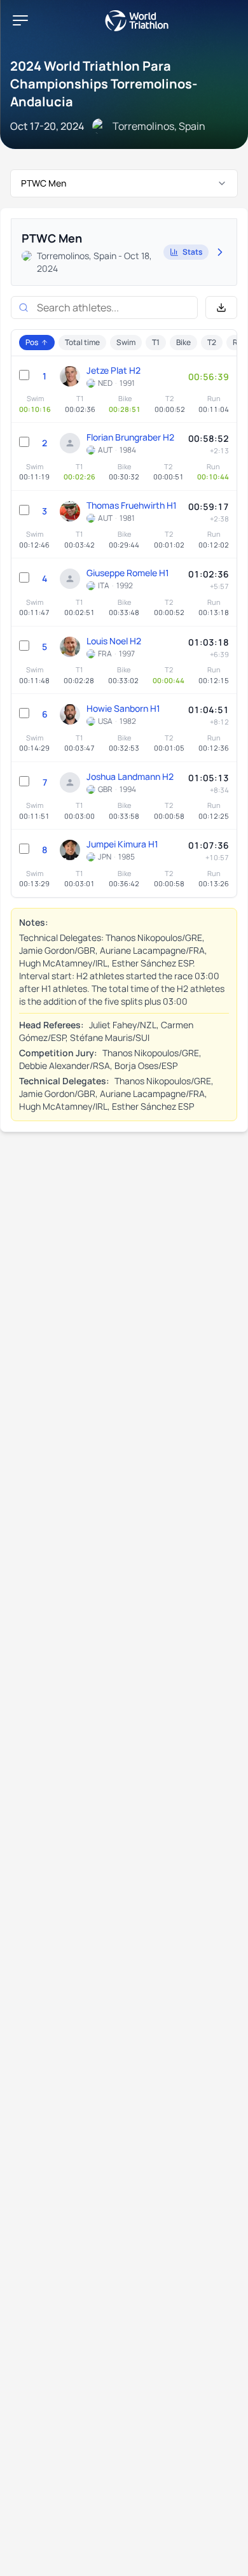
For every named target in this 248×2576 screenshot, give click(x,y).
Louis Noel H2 (114, 641)
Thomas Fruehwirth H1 (132, 505)
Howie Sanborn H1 (123, 708)
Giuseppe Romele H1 (128, 573)
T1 (156, 342)
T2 (212, 342)
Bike (183, 342)
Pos (32, 342)
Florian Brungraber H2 (130, 437)
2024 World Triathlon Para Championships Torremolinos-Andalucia (104, 84)
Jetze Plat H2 (114, 370)
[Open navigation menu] (20, 20)
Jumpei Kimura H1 (122, 844)
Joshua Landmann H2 (130, 776)
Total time (82, 342)
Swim (126, 342)
